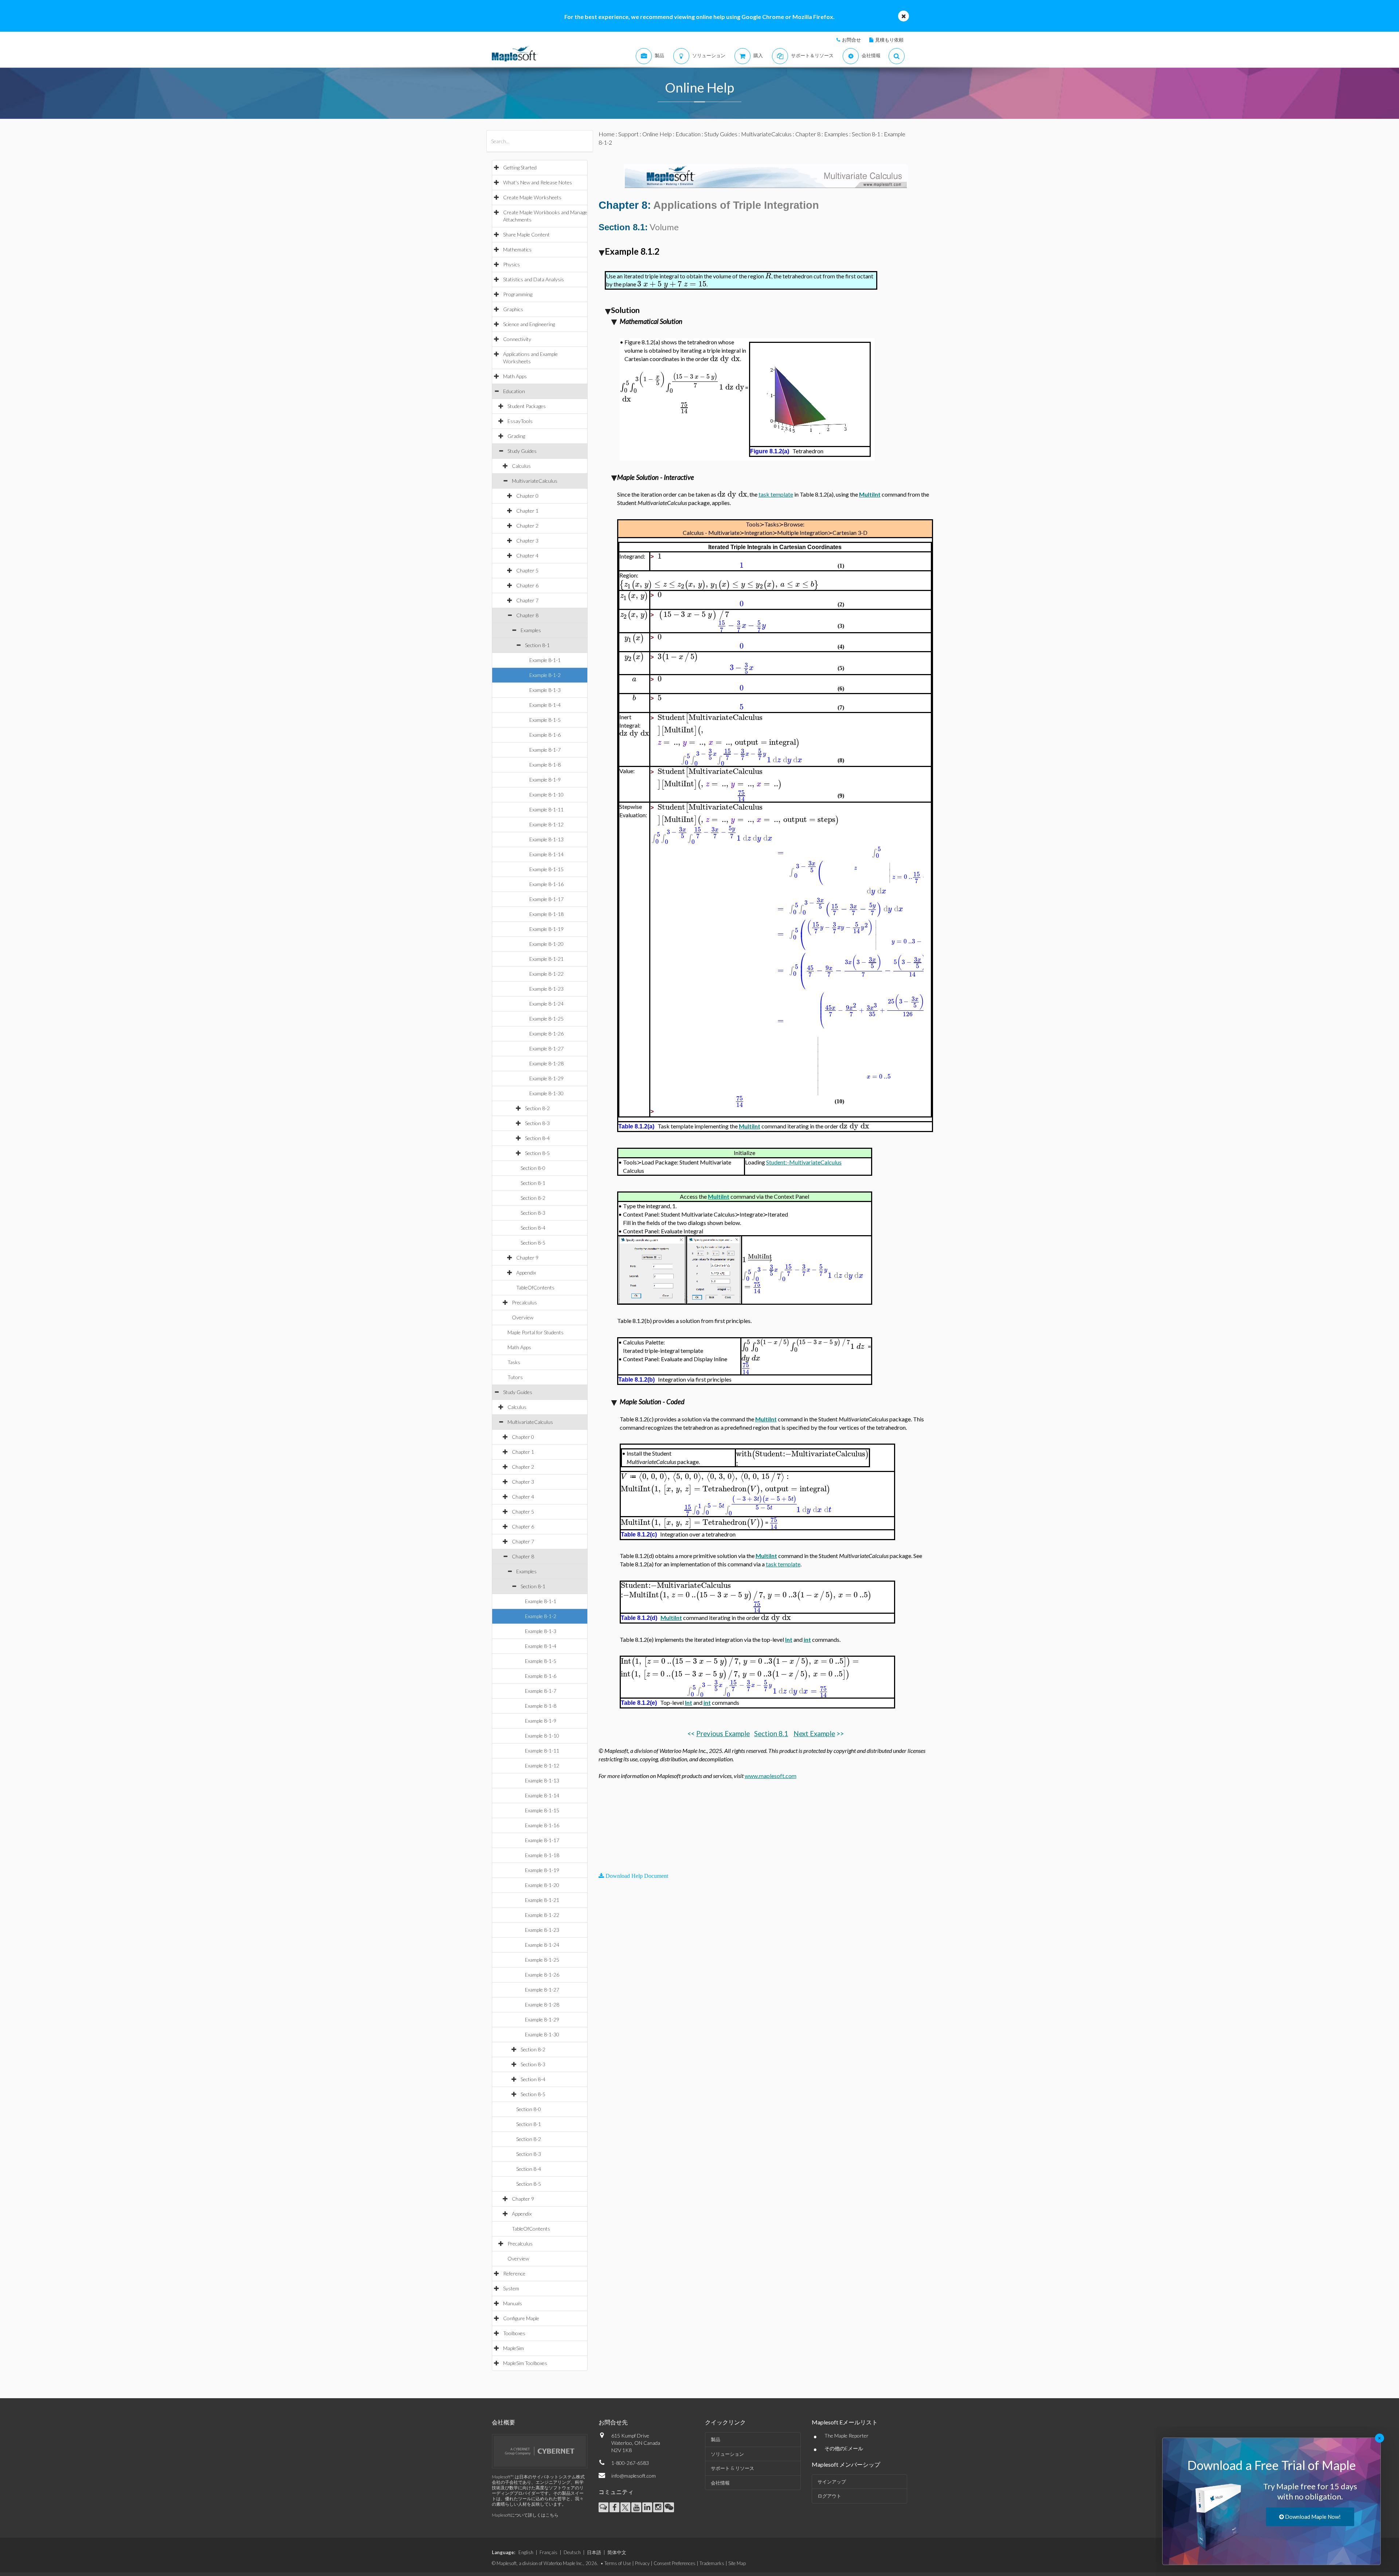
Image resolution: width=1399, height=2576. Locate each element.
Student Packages (527, 406)
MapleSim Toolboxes (525, 2363)
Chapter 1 (527, 511)
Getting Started (520, 167)
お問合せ (851, 40)
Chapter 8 (527, 615)
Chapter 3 (527, 541)
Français (548, 2552)
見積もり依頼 (889, 40)
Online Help (657, 134)
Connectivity (517, 339)
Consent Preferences (675, 2563)
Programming (518, 294)
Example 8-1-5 (545, 720)
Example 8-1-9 (545, 780)
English (526, 2552)
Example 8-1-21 (546, 959)
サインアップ (832, 2482)
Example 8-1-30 (546, 1093)
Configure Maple (521, 2318)
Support (628, 134)
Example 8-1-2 (545, 675)
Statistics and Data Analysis (534, 279)
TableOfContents (535, 1287)
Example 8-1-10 (546, 794)
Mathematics (517, 249)
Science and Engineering (529, 324)
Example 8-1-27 (546, 1048)
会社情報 (720, 2483)
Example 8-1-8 (545, 765)
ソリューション (727, 2454)
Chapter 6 (527, 585)
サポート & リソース (732, 2468)
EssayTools (520, 421)
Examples (531, 630)
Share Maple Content (526, 234)
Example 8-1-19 (546, 929)
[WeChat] (669, 2507)
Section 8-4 (537, 1138)
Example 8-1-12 (546, 824)
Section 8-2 (537, 1108)
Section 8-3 (537, 1123)
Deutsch (572, 2552)
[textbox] (768, 276)
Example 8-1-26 (546, 1033)
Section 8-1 (537, 645)
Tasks (514, 1362)
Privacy (642, 2563)
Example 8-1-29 (546, 1078)
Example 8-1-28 (546, 1063)
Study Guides (522, 451)
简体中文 (617, 2552)
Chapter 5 (527, 570)
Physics (512, 264)
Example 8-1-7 (545, 750)
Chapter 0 (527, 496)
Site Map (737, 2563)
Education (514, 391)
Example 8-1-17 (546, 899)
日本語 (594, 2552)
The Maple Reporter (847, 2436)
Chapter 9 (527, 1258)
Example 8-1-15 (546, 869)
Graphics (513, 309)
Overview (523, 1317)
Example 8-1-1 (545, 660)
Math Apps (515, 376)
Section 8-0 (533, 1168)
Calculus (521, 466)
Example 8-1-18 (546, 914)
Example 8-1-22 (546, 974)
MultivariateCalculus (535, 481)
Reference (514, 2273)
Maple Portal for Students (536, 1332)
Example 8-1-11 (546, 809)
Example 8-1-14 (546, 854)
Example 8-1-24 (546, 1004)
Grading (516, 436)
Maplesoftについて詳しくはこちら (525, 2515)
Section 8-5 (537, 1153)
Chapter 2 (527, 526)
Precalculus (524, 1302)
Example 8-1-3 (545, 690)
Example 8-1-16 (546, 884)
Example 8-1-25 (546, 1019)
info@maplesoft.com (634, 2476)
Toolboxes (514, 2333)
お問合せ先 (613, 2422)
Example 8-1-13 (546, 839)
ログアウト (829, 2496)
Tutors (515, 1377)
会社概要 (503, 2422)
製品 (716, 2439)
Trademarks (712, 2563)
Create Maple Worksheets (532, 197)
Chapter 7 (527, 600)
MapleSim (514, 2348)
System (511, 2288)
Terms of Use (618, 2563)
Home (607, 134)
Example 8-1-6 (545, 735)
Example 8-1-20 (546, 944)
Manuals (513, 2303)
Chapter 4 (527, 555)
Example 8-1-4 (545, 705)
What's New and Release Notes (538, 182)
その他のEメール (844, 2448)
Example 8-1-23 (546, 989)
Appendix (526, 1273)
